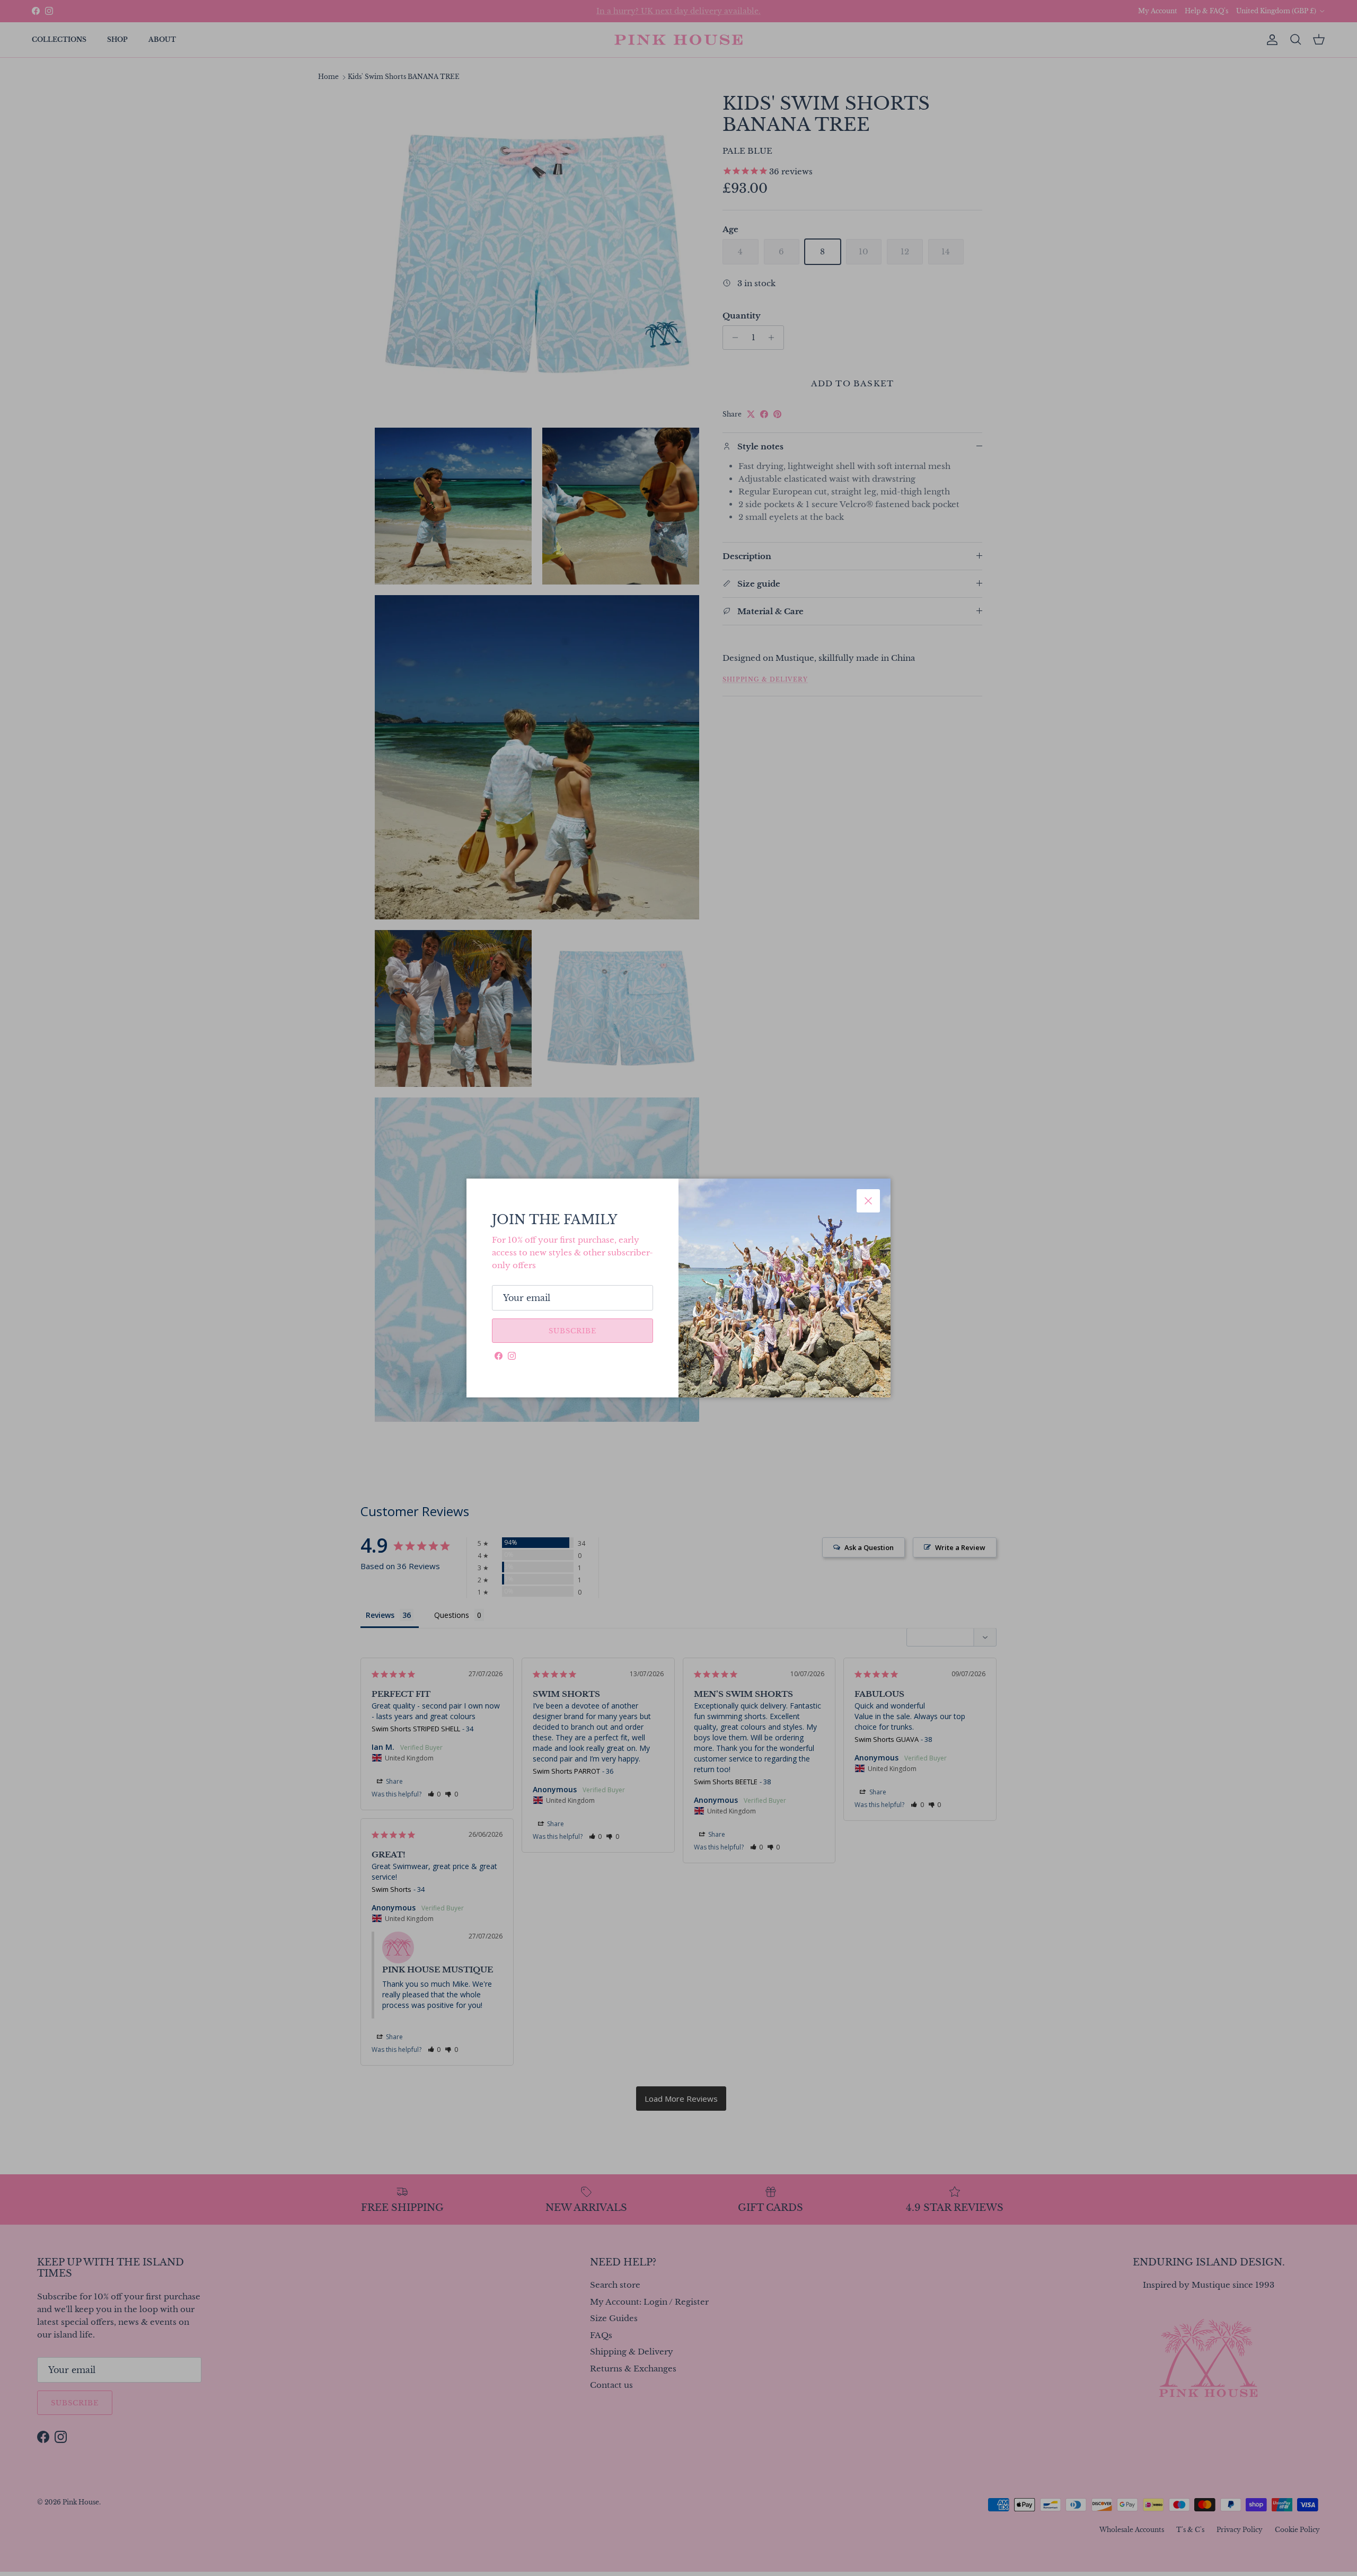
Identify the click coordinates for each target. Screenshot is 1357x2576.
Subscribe (572, 1331)
